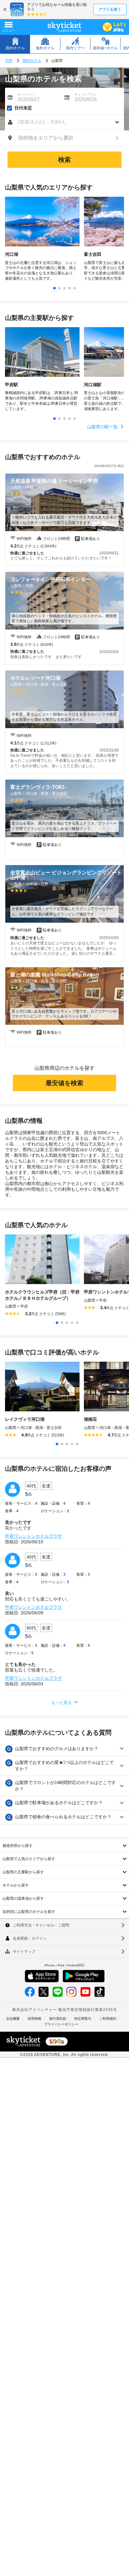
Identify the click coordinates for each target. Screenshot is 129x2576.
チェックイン (27, 94)
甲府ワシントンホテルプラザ (34, 1536)
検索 (64, 160)
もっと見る (62, 1703)
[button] (64, 122)
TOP (9, 61)
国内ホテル (32, 61)
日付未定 (23, 108)
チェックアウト (85, 94)
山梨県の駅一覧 (103, 427)
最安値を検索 (64, 1083)
